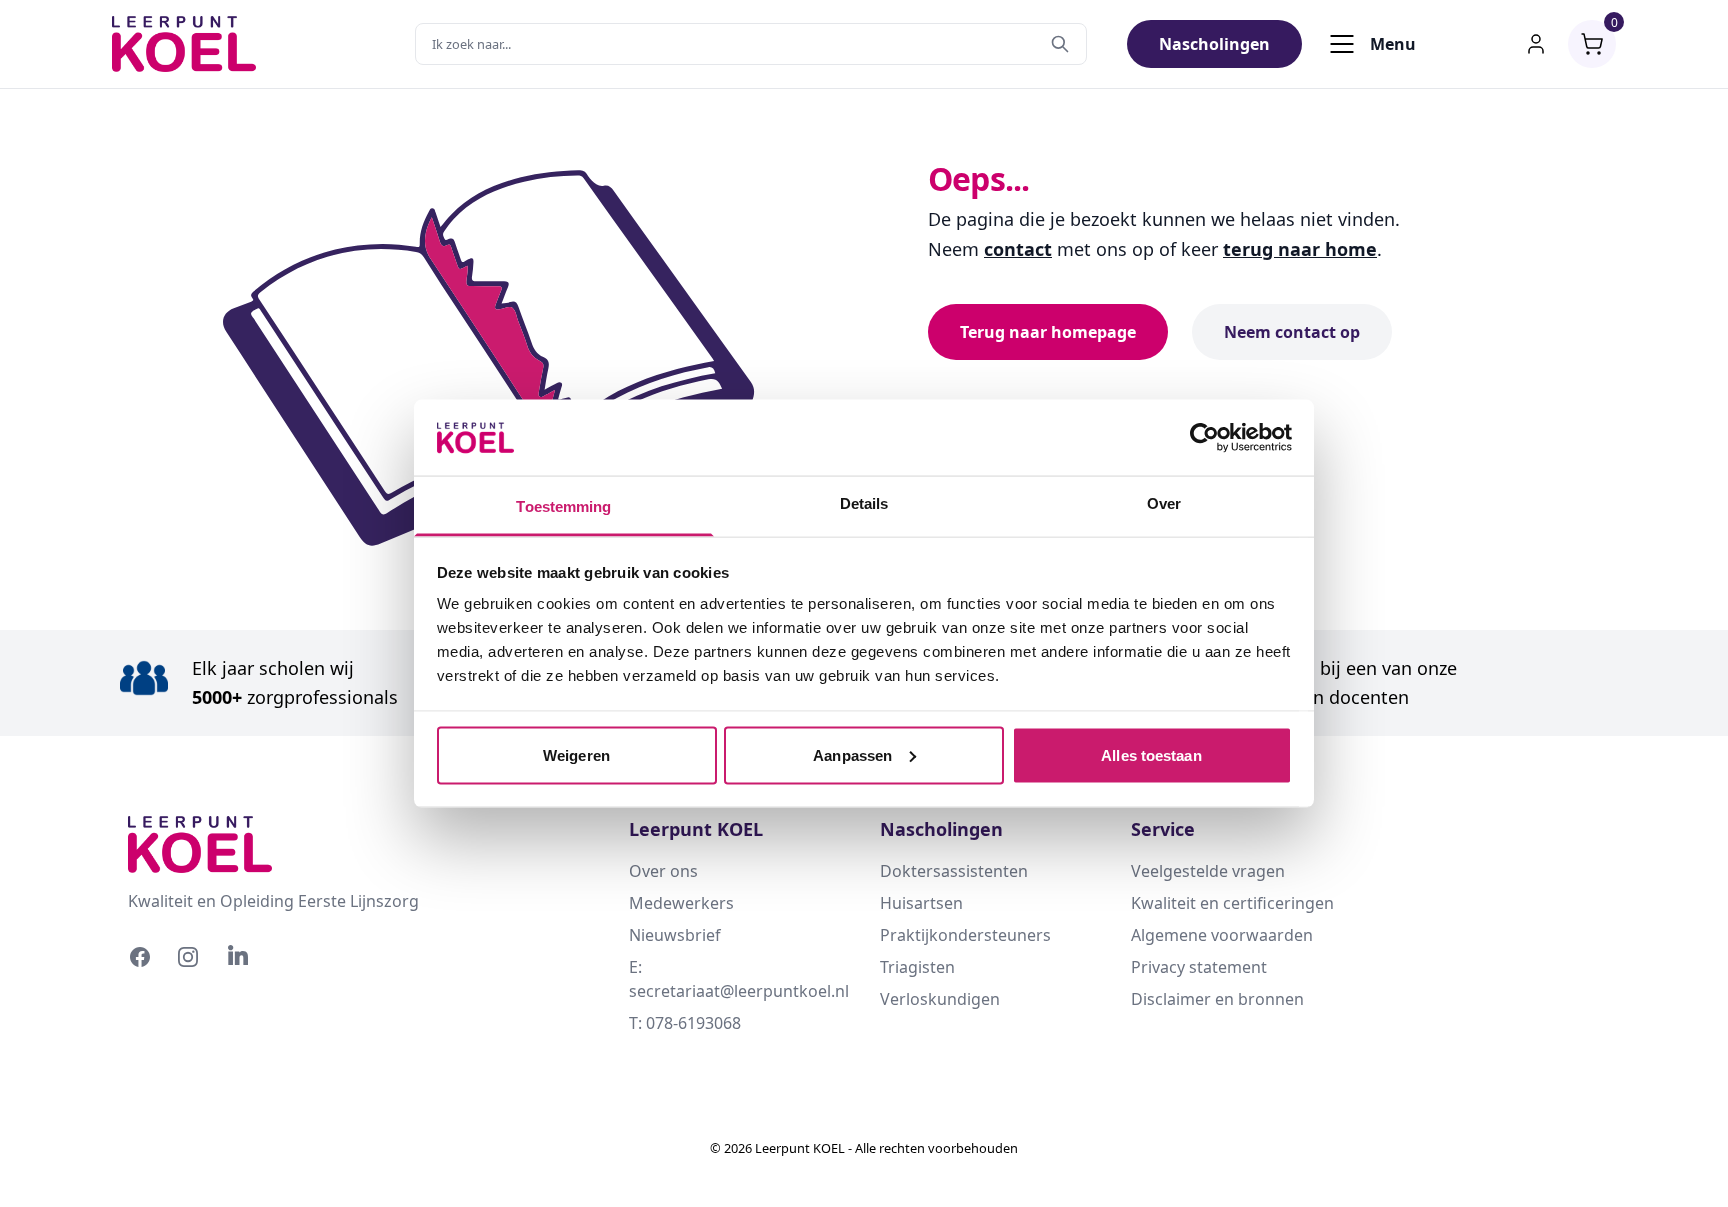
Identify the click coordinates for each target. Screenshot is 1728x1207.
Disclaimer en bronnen (1217, 999)
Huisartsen (921, 903)
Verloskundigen (940, 999)
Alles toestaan (1151, 754)
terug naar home (1300, 249)
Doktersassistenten (954, 871)
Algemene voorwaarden (1222, 935)
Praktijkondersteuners (965, 935)
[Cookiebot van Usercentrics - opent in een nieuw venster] (1204, 437)
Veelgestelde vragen (1208, 871)
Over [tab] (1164, 503)
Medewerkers (681, 903)
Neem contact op (1292, 332)
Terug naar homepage (1048, 332)
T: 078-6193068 (685, 1023)
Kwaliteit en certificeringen (1232, 903)
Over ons (663, 871)
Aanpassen (852, 754)
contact (1018, 249)
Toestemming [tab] (563, 506)
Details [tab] (864, 503)
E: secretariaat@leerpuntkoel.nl (738, 979)
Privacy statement (1199, 967)
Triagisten (917, 967)
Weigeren (576, 754)
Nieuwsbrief (675, 935)
